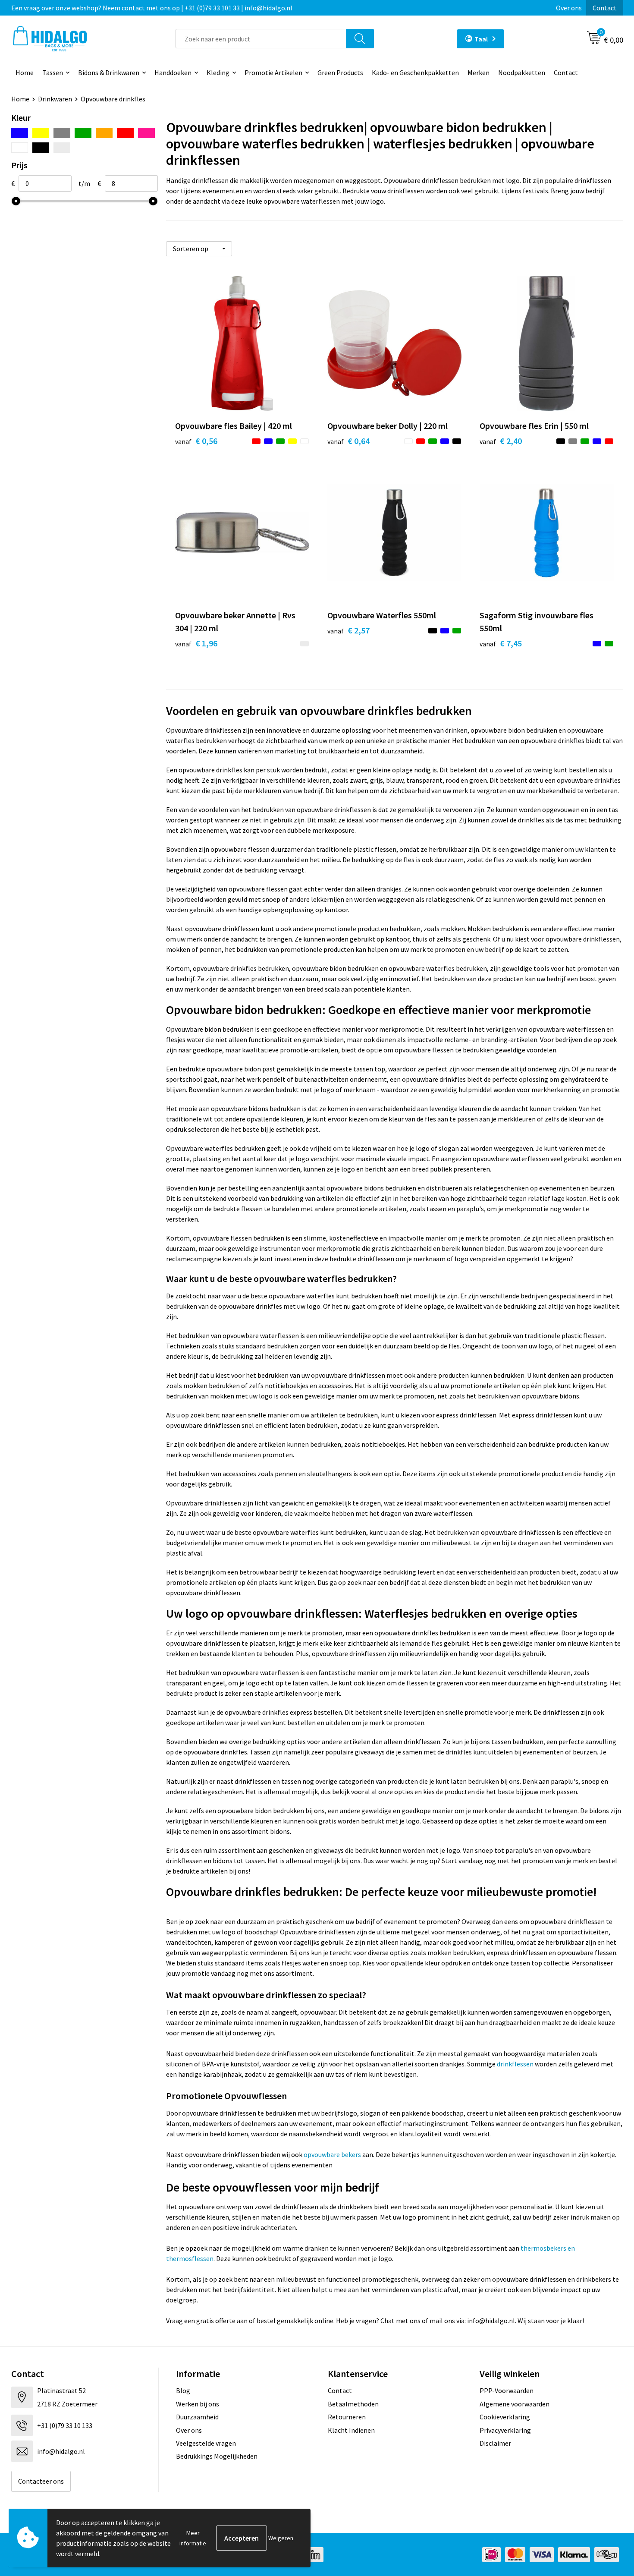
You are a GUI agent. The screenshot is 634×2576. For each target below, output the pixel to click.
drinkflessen (516, 2064)
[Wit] (20, 148)
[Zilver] (62, 148)
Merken (479, 72)
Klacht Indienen (351, 2430)
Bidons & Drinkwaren (109, 72)
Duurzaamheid (197, 2417)
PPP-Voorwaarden (507, 2390)
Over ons (569, 8)
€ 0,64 (348, 441)
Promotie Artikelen (273, 72)
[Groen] (83, 133)
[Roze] (146, 133)
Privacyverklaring (505, 2430)
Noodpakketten (522, 72)
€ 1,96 (196, 643)
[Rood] (125, 133)
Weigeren (281, 2538)
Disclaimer (495, 2443)
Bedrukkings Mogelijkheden (217, 2456)
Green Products (340, 72)
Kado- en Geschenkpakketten (415, 72)
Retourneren (347, 2417)
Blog (183, 2390)
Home (25, 72)
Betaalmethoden (353, 2404)
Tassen (53, 72)
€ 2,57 (348, 630)
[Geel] (41, 133)
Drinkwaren (55, 99)
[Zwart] (41, 148)
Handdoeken (173, 72)
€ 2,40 (501, 441)
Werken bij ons (198, 2404)
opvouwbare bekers (333, 2154)
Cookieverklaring (505, 2417)
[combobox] (261, 39)
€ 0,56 (196, 441)
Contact (605, 8)
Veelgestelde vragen (206, 2443)
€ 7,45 (501, 643)
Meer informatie (193, 2538)
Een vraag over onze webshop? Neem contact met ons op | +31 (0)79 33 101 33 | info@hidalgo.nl (152, 8)
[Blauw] (20, 133)
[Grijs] (62, 133)
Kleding (218, 72)
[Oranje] (104, 133)
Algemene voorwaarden (515, 2404)
